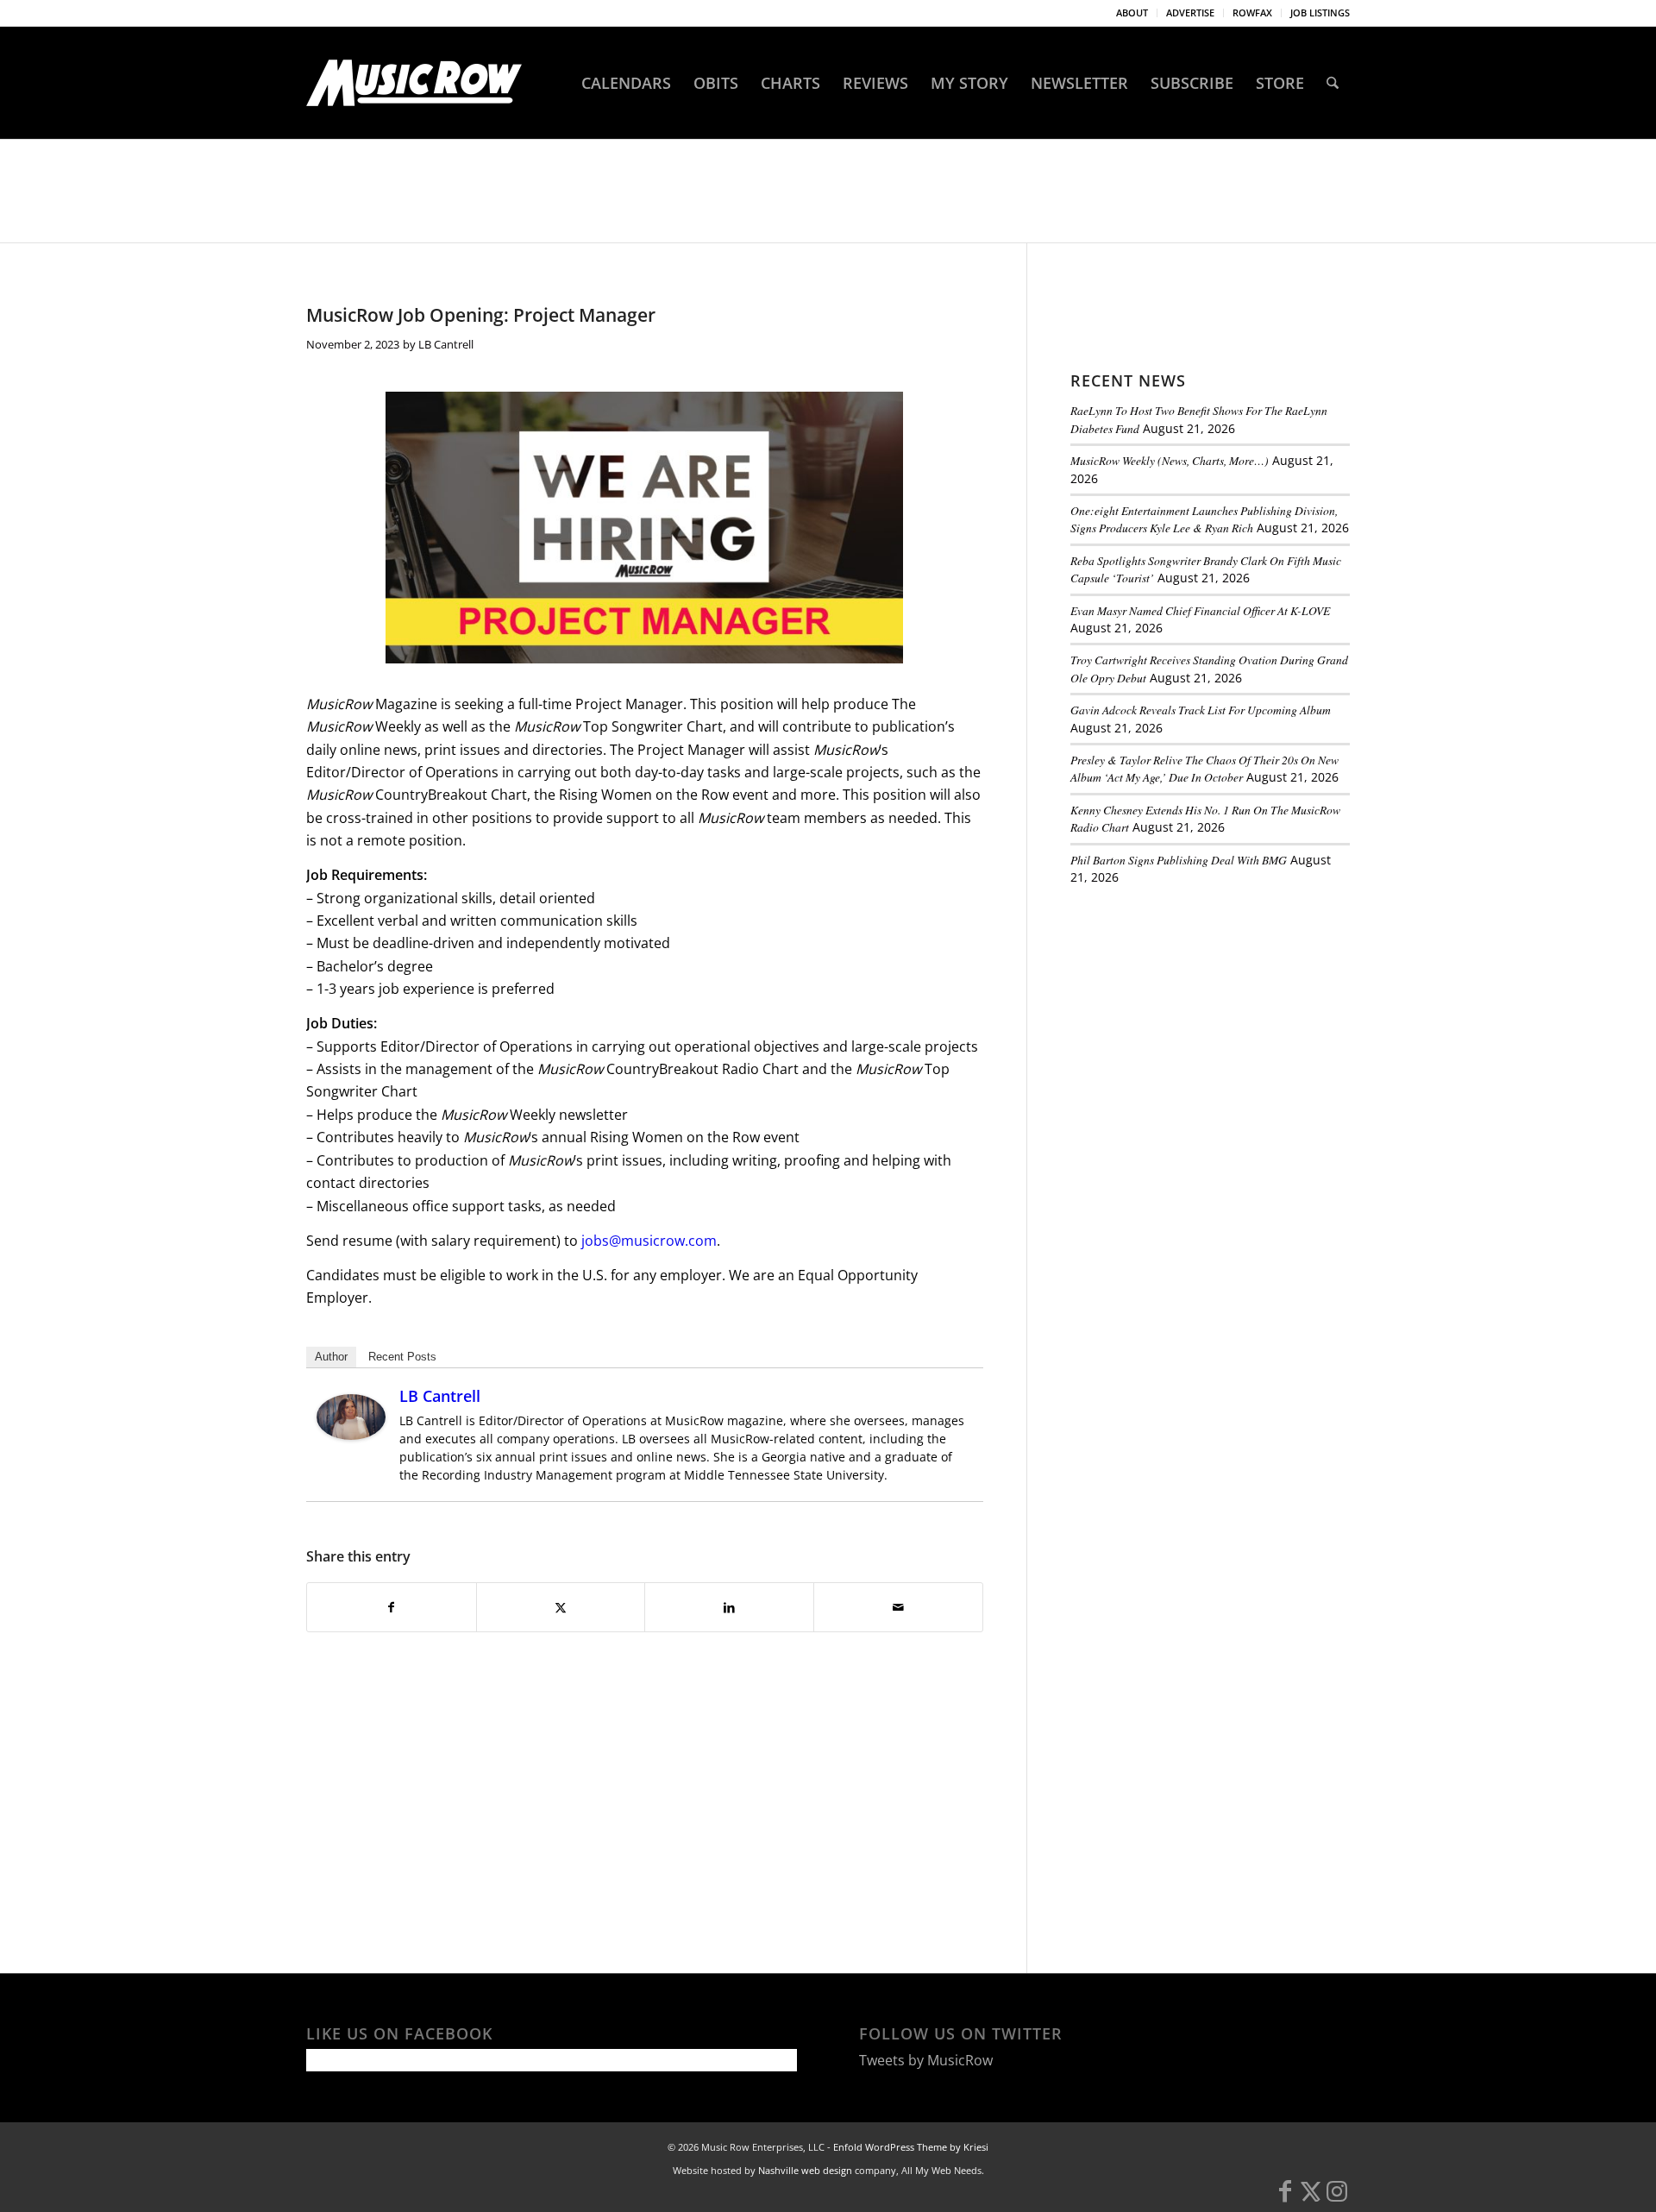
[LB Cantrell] (351, 1435)
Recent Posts (402, 1357)
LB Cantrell (446, 344)
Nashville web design (805, 2170)
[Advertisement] (1200, 1017)
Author (331, 1357)
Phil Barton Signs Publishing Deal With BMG (1179, 860)
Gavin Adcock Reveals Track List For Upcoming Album (1201, 710)
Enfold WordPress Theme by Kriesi (911, 2147)
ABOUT (1132, 13)
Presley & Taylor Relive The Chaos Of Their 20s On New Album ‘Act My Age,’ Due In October (1204, 768)
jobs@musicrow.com (649, 1241)
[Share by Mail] (898, 1607)
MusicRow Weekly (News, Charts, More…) (1170, 460)
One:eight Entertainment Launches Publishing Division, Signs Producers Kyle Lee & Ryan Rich (1204, 519)
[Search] (1333, 83)
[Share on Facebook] (392, 1607)
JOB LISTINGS (1320, 13)
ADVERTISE (1190, 13)
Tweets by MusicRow (926, 2060)
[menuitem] (1132, 13)
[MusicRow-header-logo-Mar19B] (414, 83)
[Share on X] (561, 1607)
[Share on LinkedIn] (729, 1607)
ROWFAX (1252, 13)
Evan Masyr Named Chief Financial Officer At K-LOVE (1200, 610)
